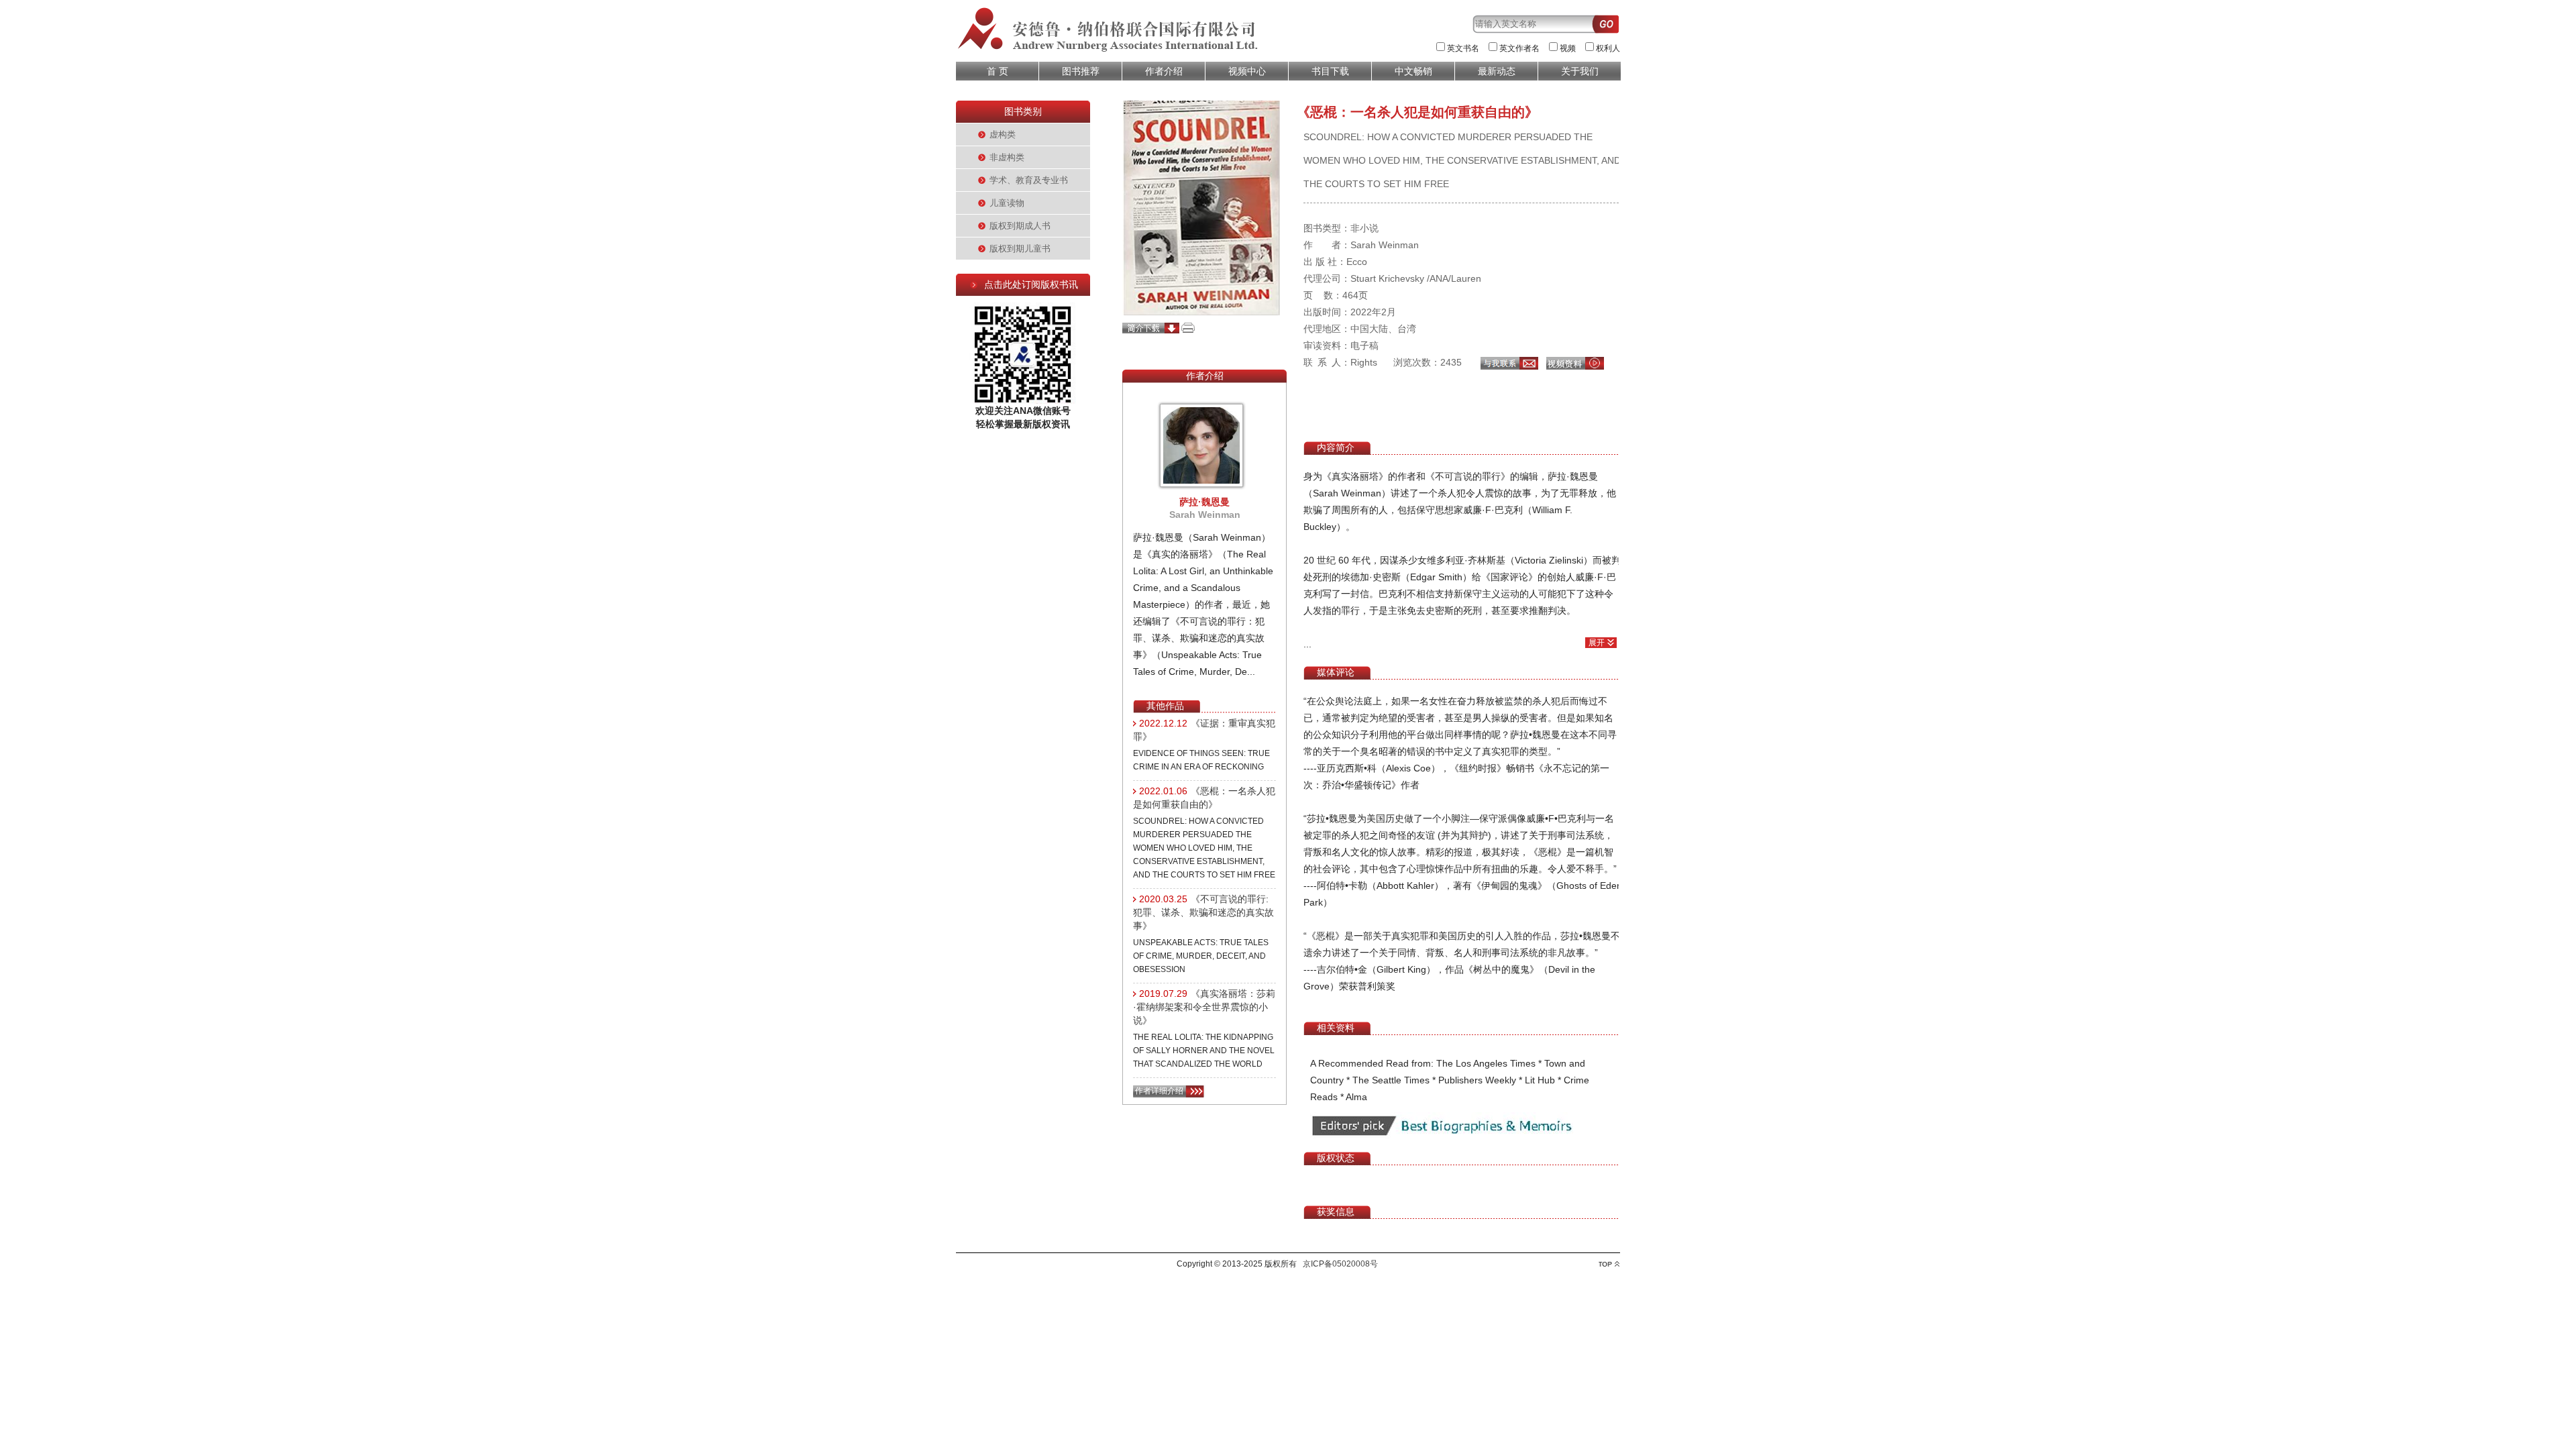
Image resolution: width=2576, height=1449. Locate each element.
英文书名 (1463, 48)
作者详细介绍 (1159, 1091)
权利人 (1608, 48)
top (1609, 1264)
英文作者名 (1519, 48)
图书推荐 (1081, 71)
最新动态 (1497, 71)
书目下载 (1330, 71)
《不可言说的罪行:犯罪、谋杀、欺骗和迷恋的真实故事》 (1203, 912)
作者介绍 (1164, 71)
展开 (1597, 643)
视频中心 (1247, 71)
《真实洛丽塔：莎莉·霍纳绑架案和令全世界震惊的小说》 (1204, 1007)
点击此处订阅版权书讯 (1031, 284)
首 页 (998, 71)
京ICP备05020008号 (1340, 1264)
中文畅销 (1413, 71)
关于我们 (1580, 71)
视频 (1568, 48)
